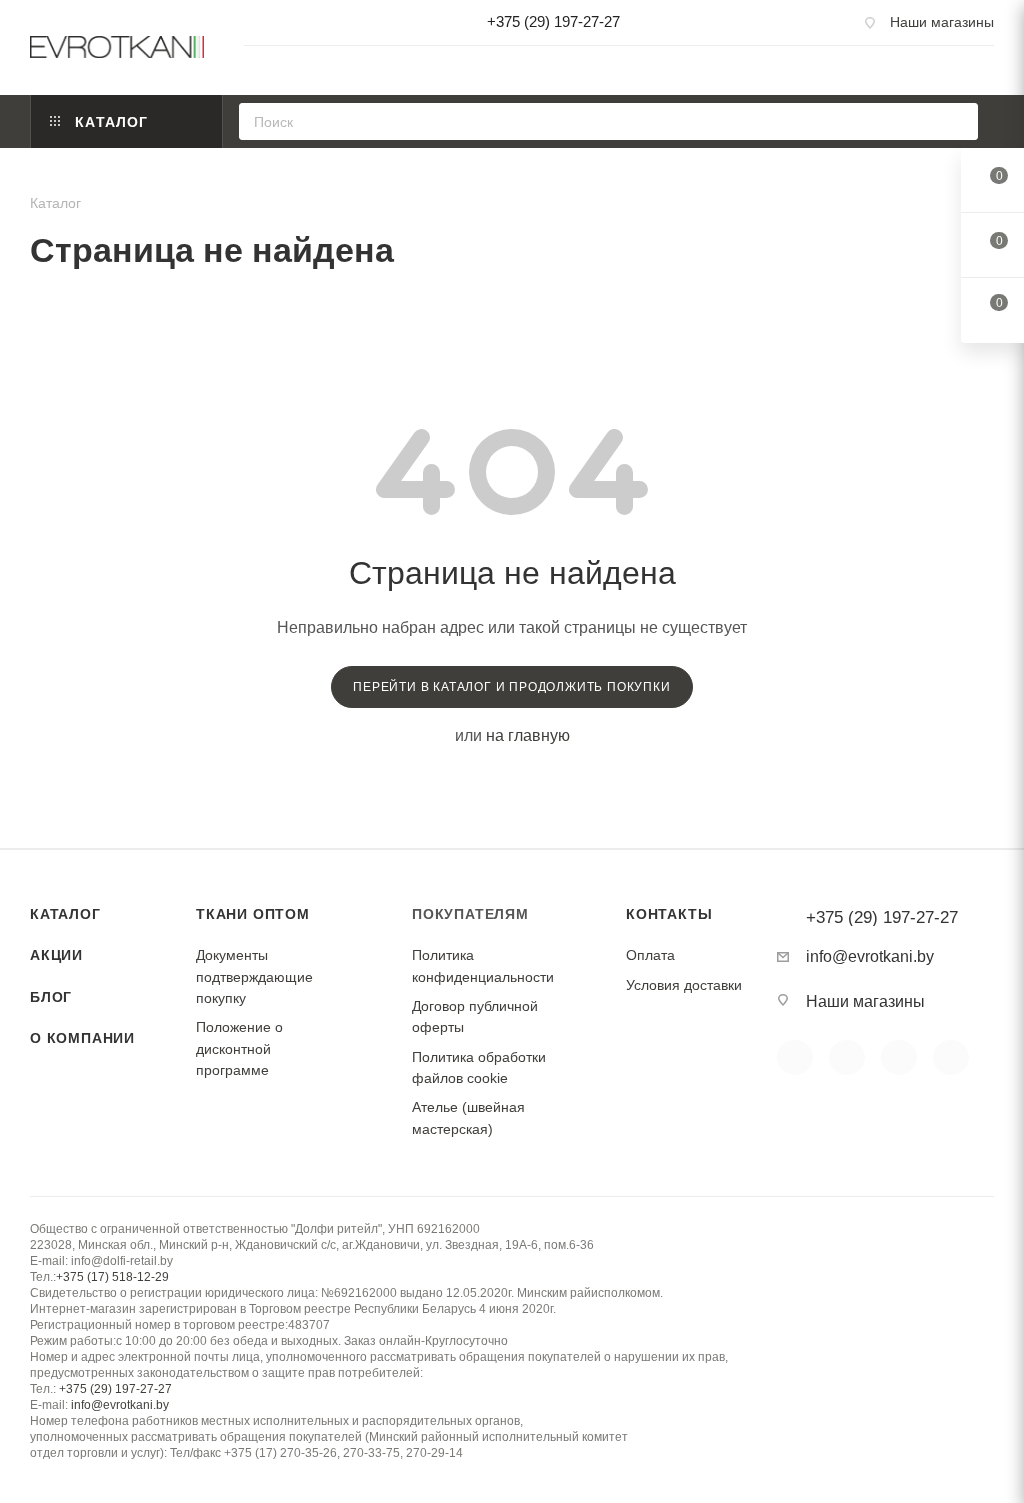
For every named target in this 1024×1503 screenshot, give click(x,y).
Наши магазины (942, 22)
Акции (56, 955)
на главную (528, 735)
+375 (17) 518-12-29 (112, 1277)
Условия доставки (684, 985)
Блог (51, 997)
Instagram (899, 1057)
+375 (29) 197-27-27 (553, 21)
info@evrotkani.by (870, 956)
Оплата (650, 955)
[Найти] (956, 121)
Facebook (847, 1057)
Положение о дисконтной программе (239, 1048)
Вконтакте (795, 1057)
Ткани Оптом (253, 914)
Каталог (65, 914)
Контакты (669, 914)
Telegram (951, 1057)
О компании (82, 1038)
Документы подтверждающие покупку (254, 976)
